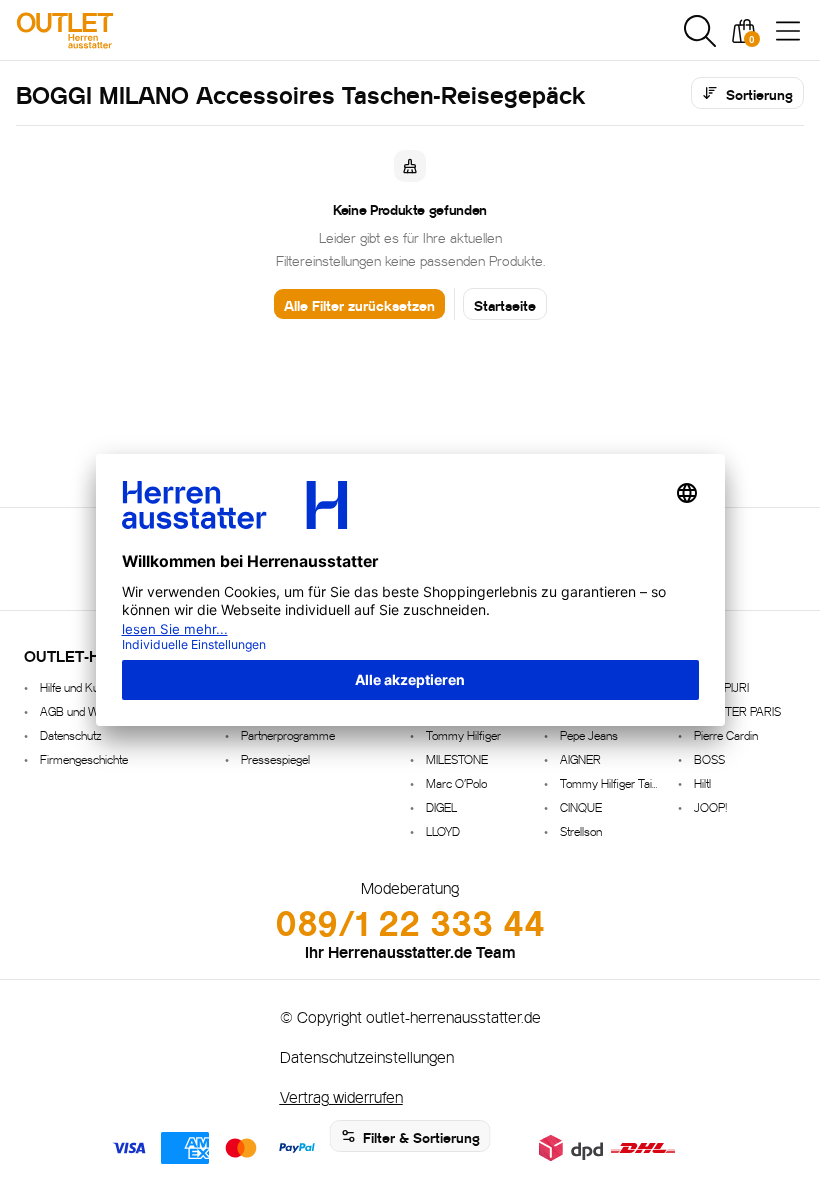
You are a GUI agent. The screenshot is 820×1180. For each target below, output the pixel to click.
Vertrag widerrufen (341, 1095)
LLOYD (443, 830)
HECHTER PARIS (737, 710)
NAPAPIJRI (721, 686)
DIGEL (441, 806)
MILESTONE (457, 758)
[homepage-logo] (122, 30)
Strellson (581, 830)
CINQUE (581, 806)
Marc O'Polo (456, 782)
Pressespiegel (275, 758)
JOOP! (710, 806)
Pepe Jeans (589, 734)
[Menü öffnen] (788, 31)
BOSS (709, 758)
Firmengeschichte (84, 758)
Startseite (505, 304)
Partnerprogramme (288, 734)
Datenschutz (70, 734)
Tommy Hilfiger (463, 734)
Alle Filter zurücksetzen (359, 304)
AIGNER (580, 758)
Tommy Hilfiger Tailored (611, 782)
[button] (700, 31)
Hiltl (702, 782)
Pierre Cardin (726, 734)
